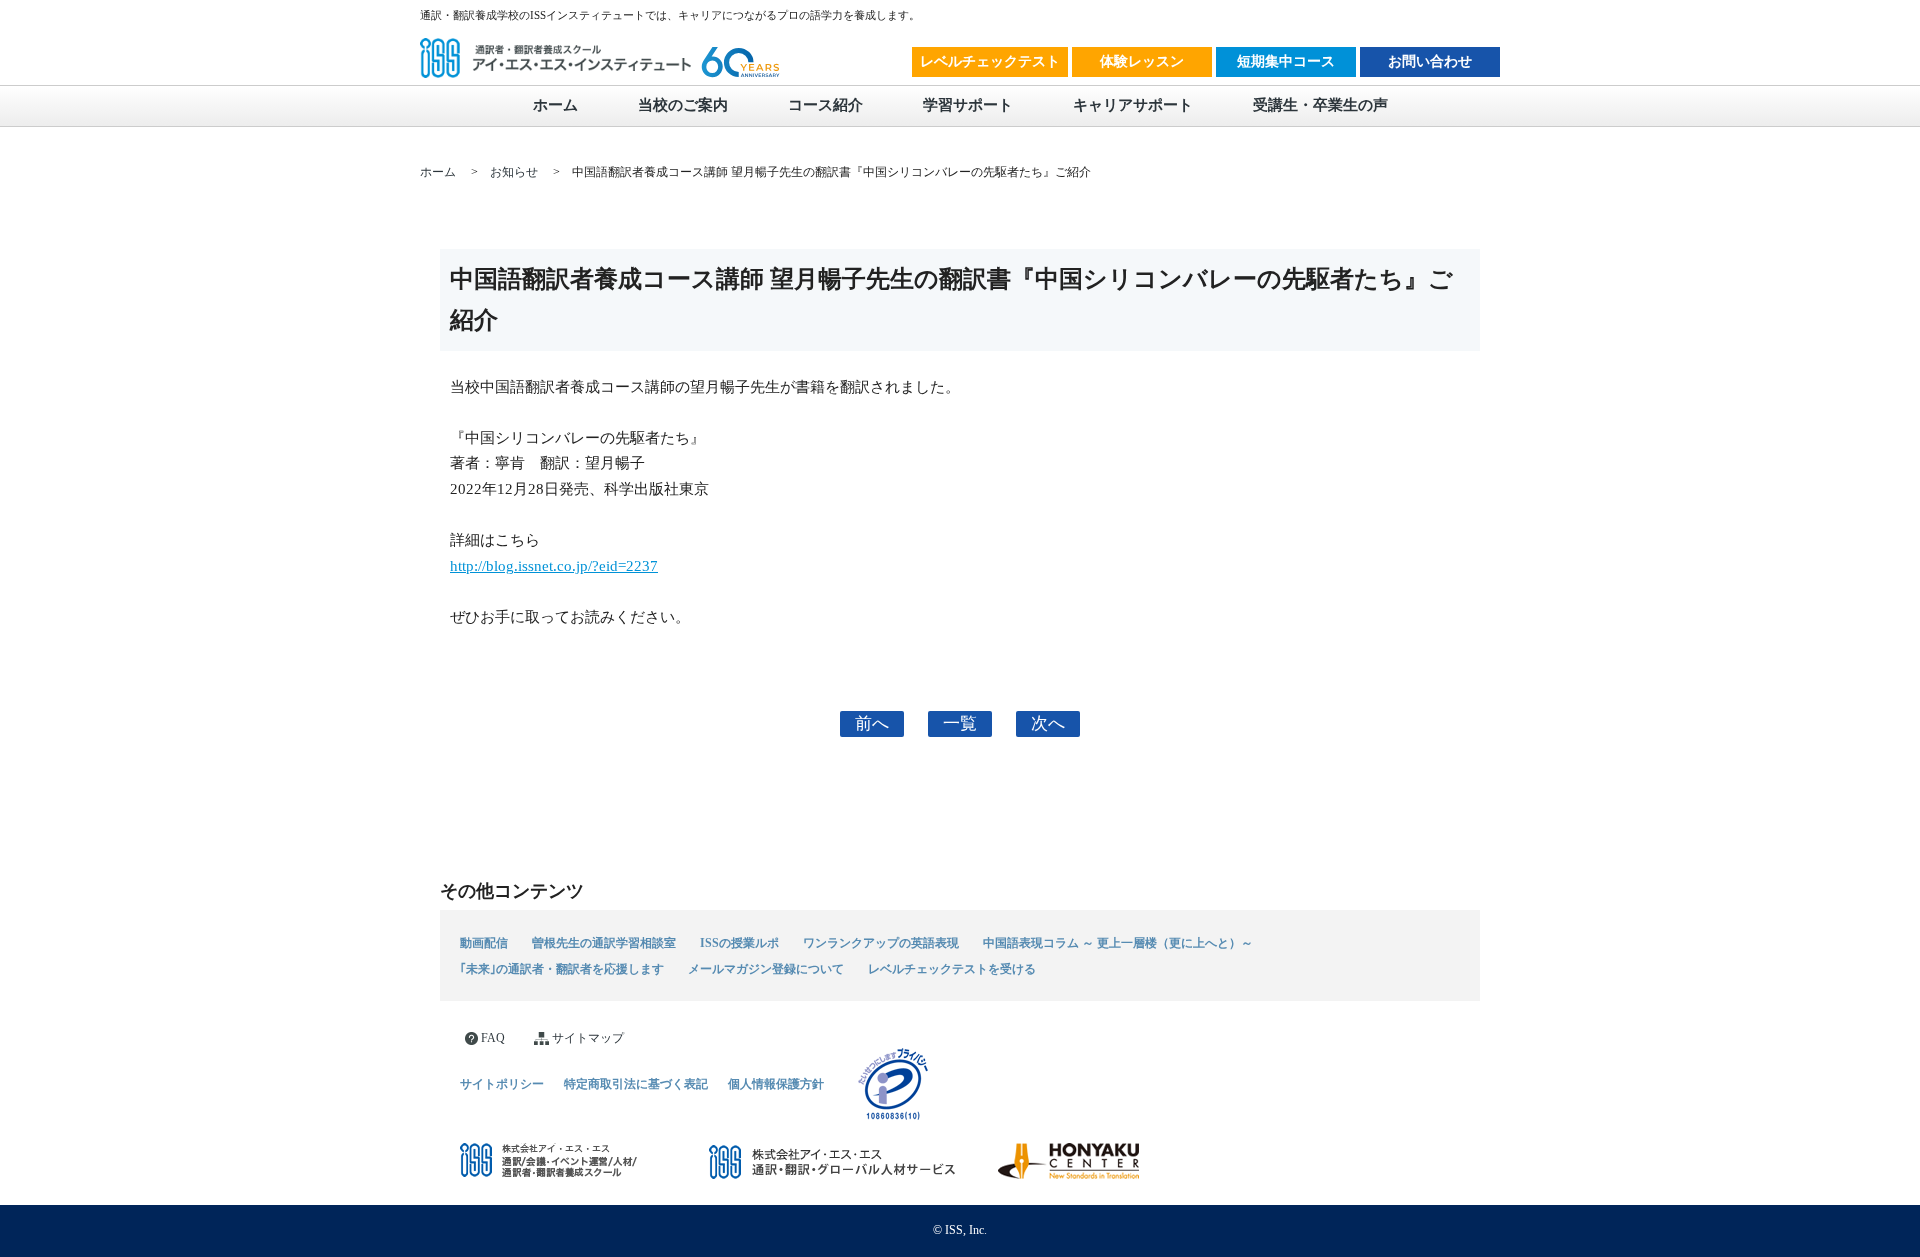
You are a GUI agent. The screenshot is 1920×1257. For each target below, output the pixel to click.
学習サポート (968, 105)
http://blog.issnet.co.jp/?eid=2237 (554, 566)
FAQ (493, 1038)
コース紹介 (825, 105)
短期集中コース (1286, 61)
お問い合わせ (1430, 61)
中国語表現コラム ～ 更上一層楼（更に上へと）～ (1118, 943)
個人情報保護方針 (776, 1084)
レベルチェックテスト (990, 61)
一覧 (960, 723)
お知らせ (514, 172)
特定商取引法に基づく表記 (636, 1084)
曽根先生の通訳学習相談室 (604, 943)
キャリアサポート (1133, 105)
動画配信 (484, 943)
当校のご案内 (683, 105)
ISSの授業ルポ (739, 943)
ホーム (555, 105)
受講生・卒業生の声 (1320, 105)
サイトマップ (588, 1038)
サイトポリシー (502, 1084)
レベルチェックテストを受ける (952, 968)
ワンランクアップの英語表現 (881, 943)
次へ (1048, 723)
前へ (872, 723)
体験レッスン (1142, 61)
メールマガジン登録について (766, 968)
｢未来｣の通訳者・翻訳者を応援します (562, 968)
